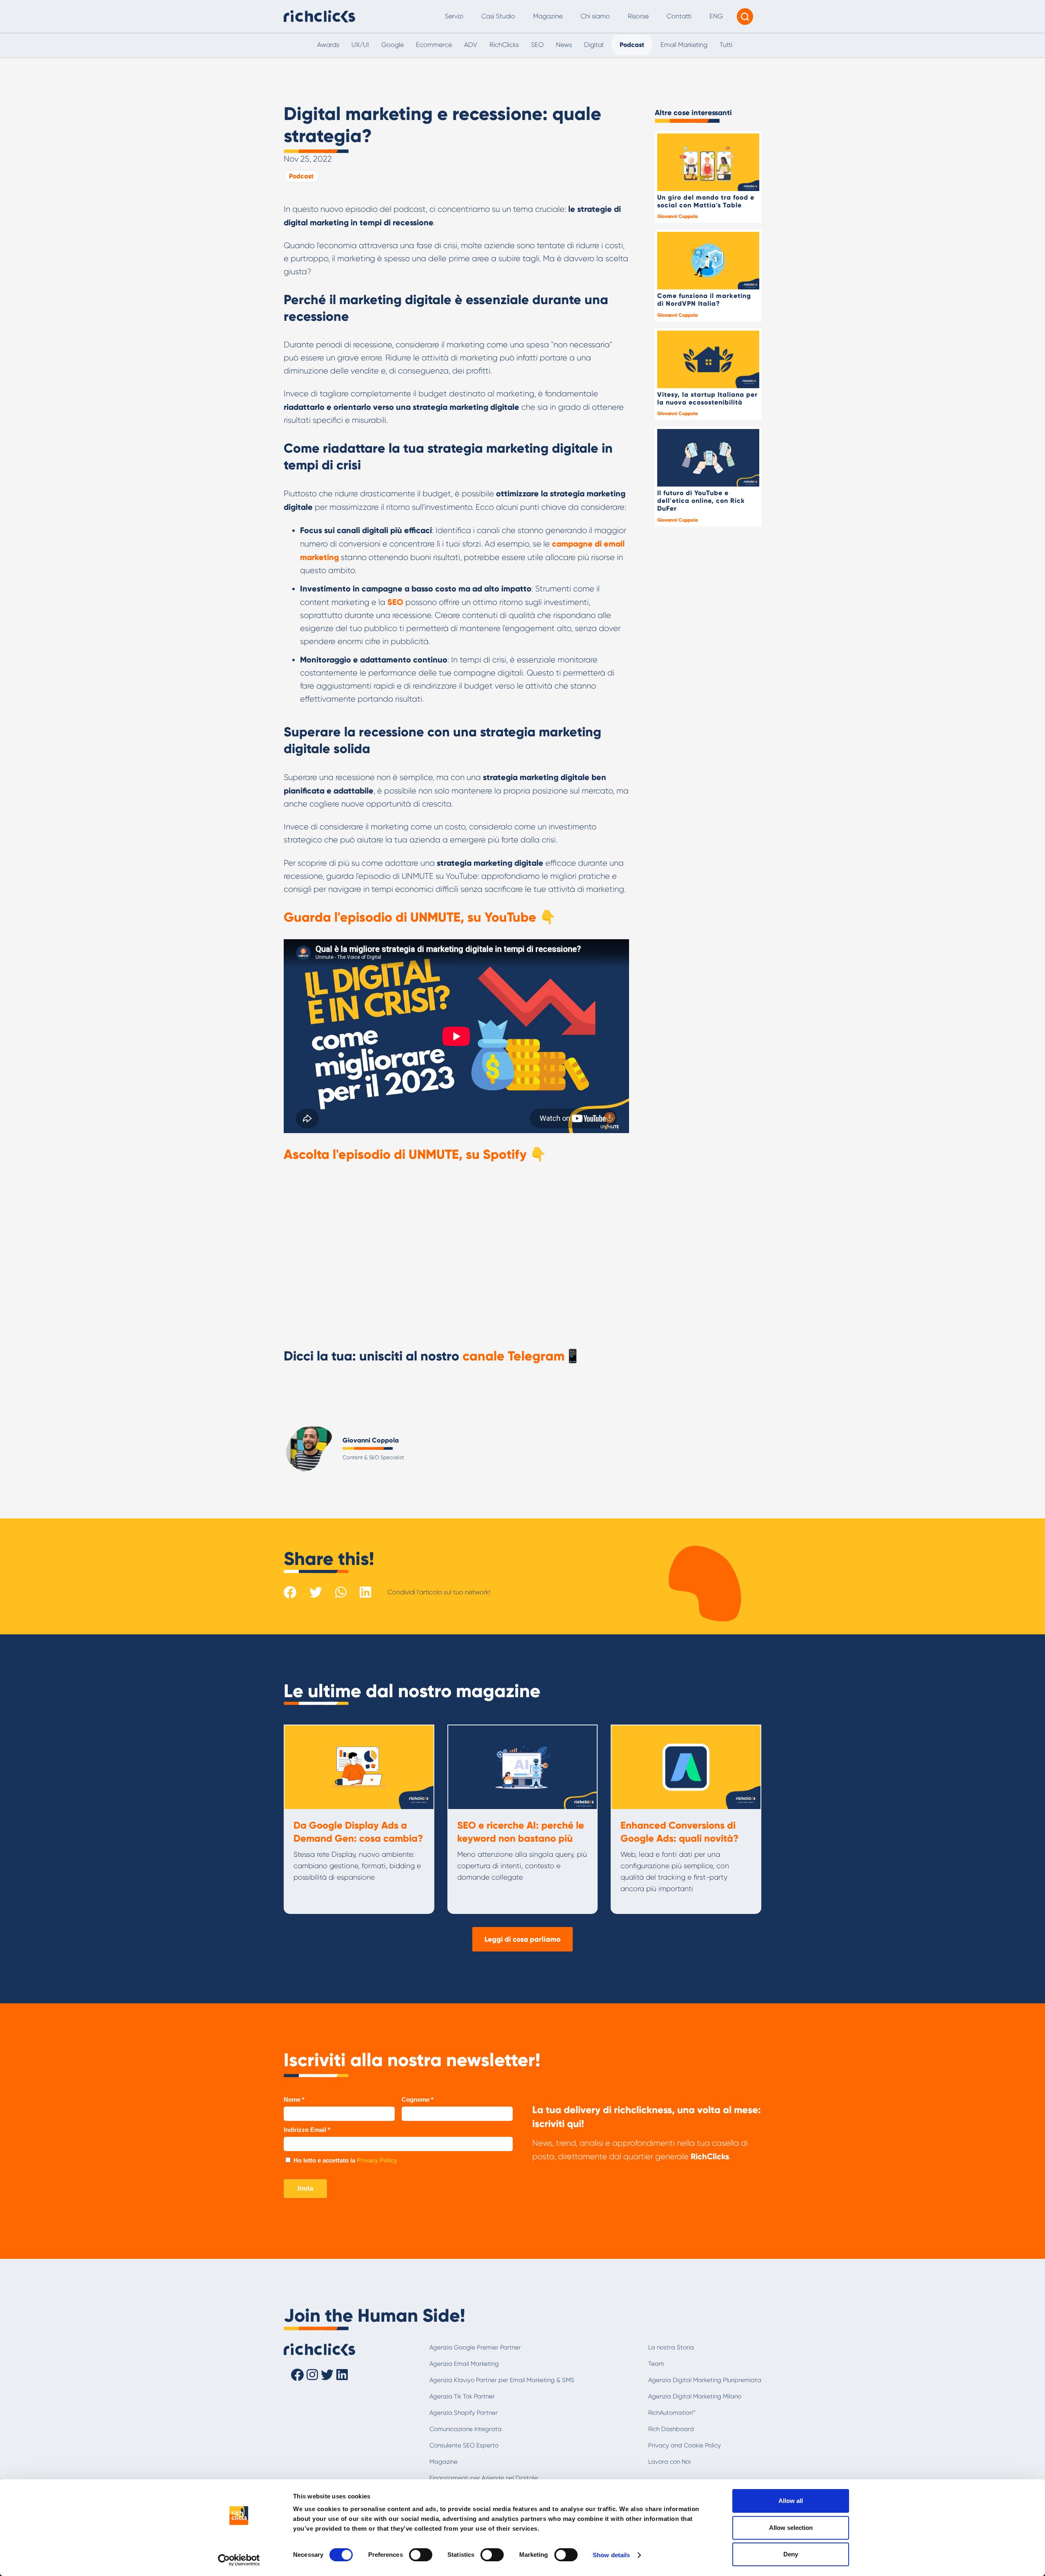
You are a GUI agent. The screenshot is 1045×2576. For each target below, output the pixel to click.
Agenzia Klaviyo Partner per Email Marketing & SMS (502, 2380)
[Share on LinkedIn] (365, 1592)
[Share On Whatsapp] (341, 1592)
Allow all (791, 2501)
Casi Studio (498, 16)
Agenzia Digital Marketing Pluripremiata (705, 2380)
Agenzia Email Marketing (464, 2364)
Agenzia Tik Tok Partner (462, 2396)
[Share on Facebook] (290, 1592)
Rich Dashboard (671, 2429)
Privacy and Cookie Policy (685, 2445)
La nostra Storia (671, 2347)
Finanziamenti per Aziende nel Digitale (484, 2478)
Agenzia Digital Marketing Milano (695, 2396)
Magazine (548, 16)
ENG (716, 16)
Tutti (726, 45)
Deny (791, 2554)
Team (656, 2364)
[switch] (421, 2555)
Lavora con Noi (669, 2462)
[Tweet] (316, 1592)
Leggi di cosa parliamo (522, 1939)
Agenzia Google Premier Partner (475, 2347)
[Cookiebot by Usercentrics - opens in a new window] (239, 2560)
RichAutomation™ (672, 2413)
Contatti (679, 16)
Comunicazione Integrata (466, 2429)
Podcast (301, 176)
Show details (611, 2555)
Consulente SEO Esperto (464, 2445)
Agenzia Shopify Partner (464, 2413)
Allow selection (791, 2528)
